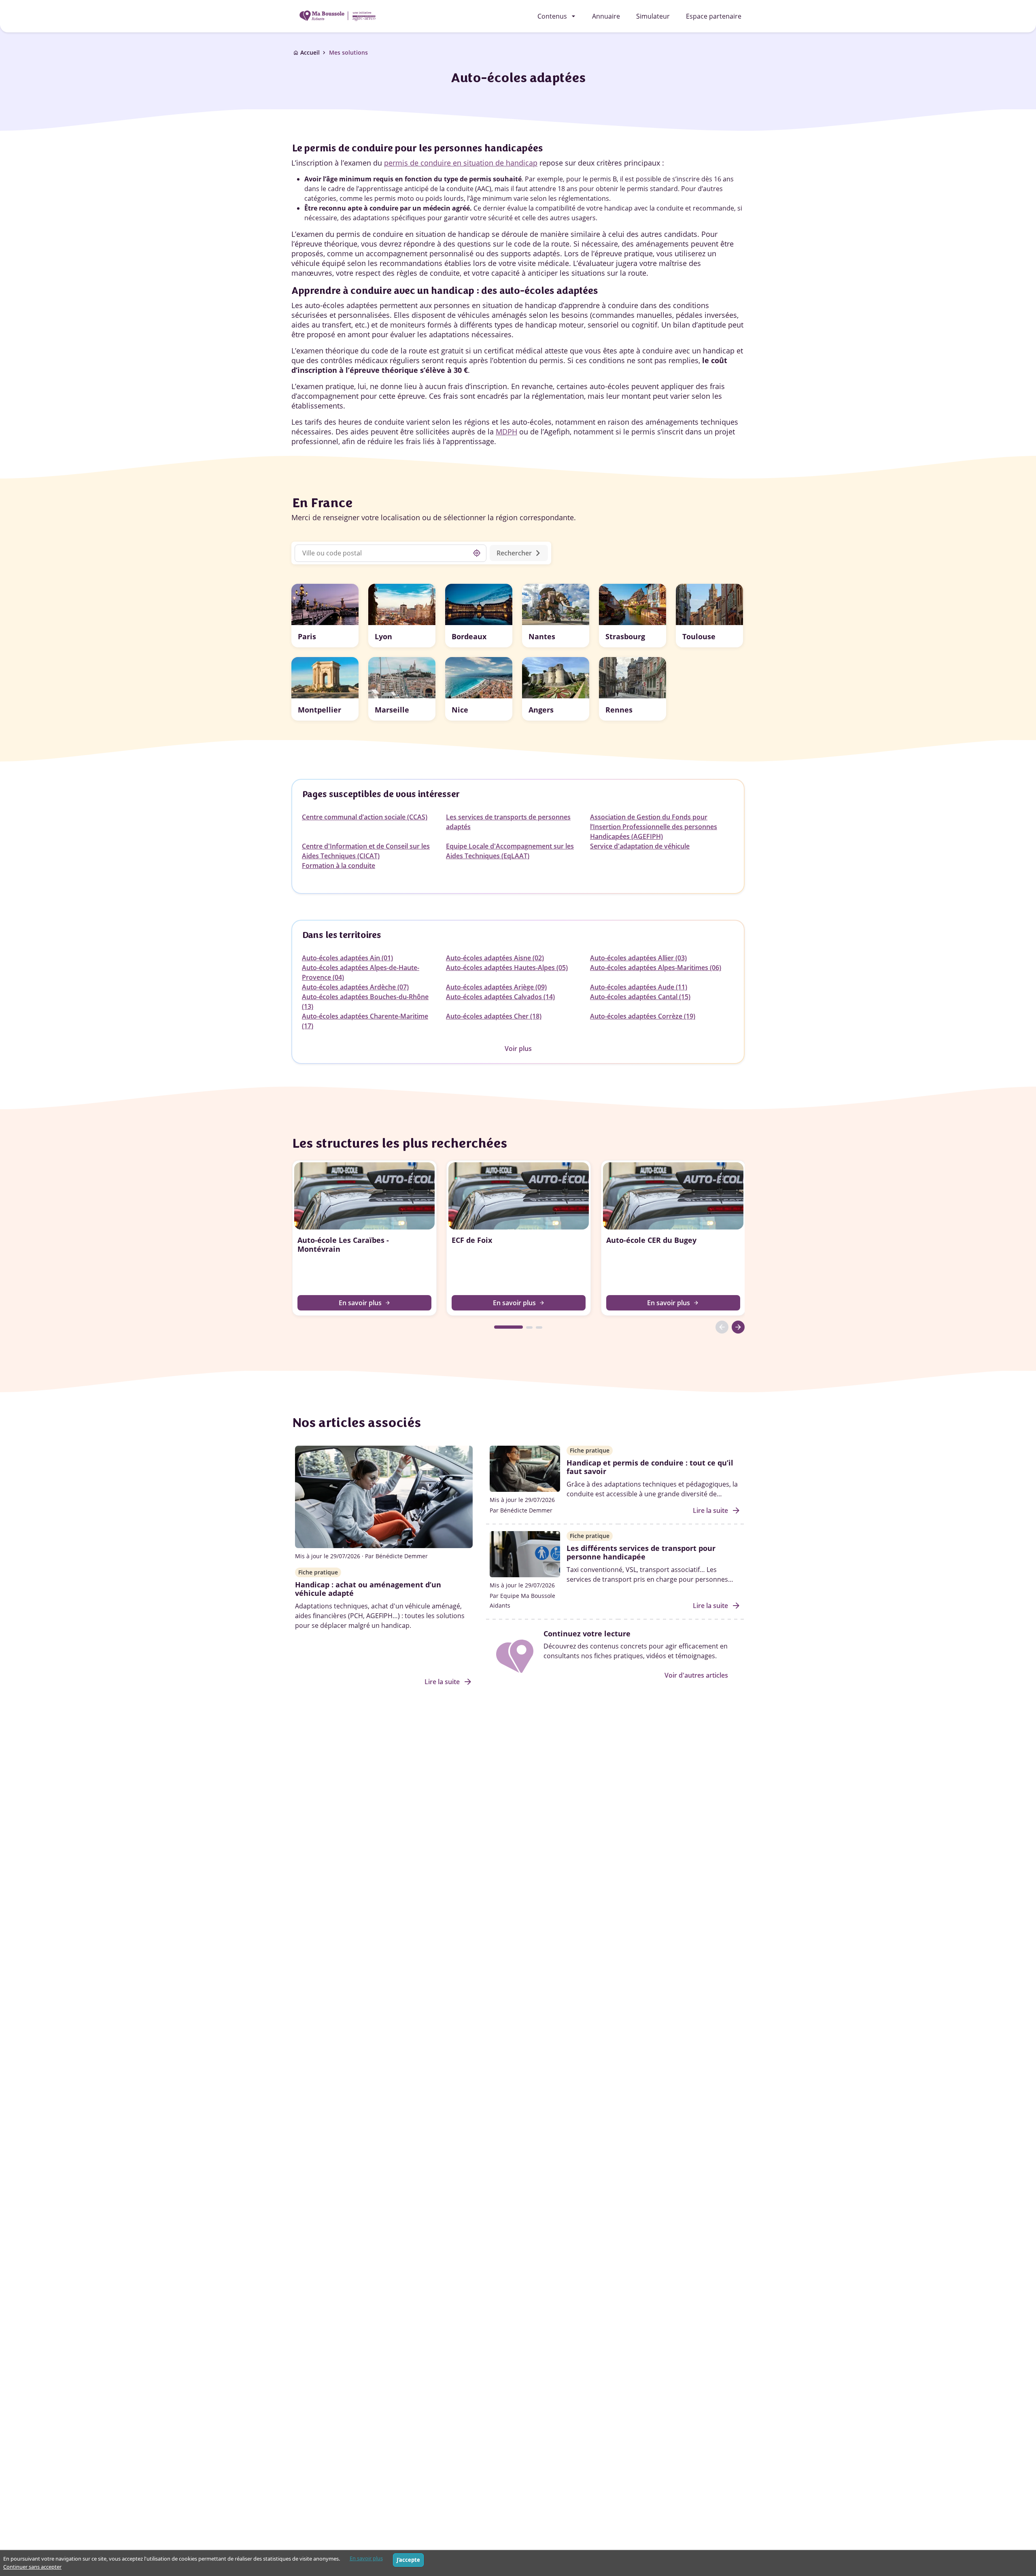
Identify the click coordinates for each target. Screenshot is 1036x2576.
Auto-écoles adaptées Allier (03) (638, 958)
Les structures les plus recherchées (399, 1143)
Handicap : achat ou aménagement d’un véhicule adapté (368, 1589)
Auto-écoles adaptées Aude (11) (639, 987)
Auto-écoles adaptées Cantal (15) (640, 997)
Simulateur (653, 16)
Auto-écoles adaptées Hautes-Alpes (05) (507, 968)
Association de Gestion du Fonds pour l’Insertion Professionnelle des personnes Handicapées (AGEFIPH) (654, 827)
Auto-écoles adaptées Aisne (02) (495, 958)
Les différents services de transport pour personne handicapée (641, 1553)
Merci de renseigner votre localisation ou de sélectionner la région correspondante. (434, 517)
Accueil (310, 52)
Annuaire (606, 16)
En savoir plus (366, 2558)
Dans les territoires (341, 935)
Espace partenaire (714, 16)
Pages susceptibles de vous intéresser (381, 794)
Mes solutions (348, 52)
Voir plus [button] (518, 1049)
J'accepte (408, 2560)
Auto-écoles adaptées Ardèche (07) (355, 987)
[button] (325, 616)
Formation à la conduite (339, 866)
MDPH (506, 432)
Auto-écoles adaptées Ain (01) (347, 958)
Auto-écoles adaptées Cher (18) (494, 1016)
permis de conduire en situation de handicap (461, 163)
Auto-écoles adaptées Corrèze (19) (643, 1016)
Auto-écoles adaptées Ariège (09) (496, 987)
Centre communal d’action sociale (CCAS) (365, 817)
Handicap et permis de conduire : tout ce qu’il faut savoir (650, 1467)
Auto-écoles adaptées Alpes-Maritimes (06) (656, 968)
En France (322, 503)
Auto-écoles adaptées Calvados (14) (500, 997)
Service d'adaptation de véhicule (640, 846)
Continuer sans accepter (32, 2567)
